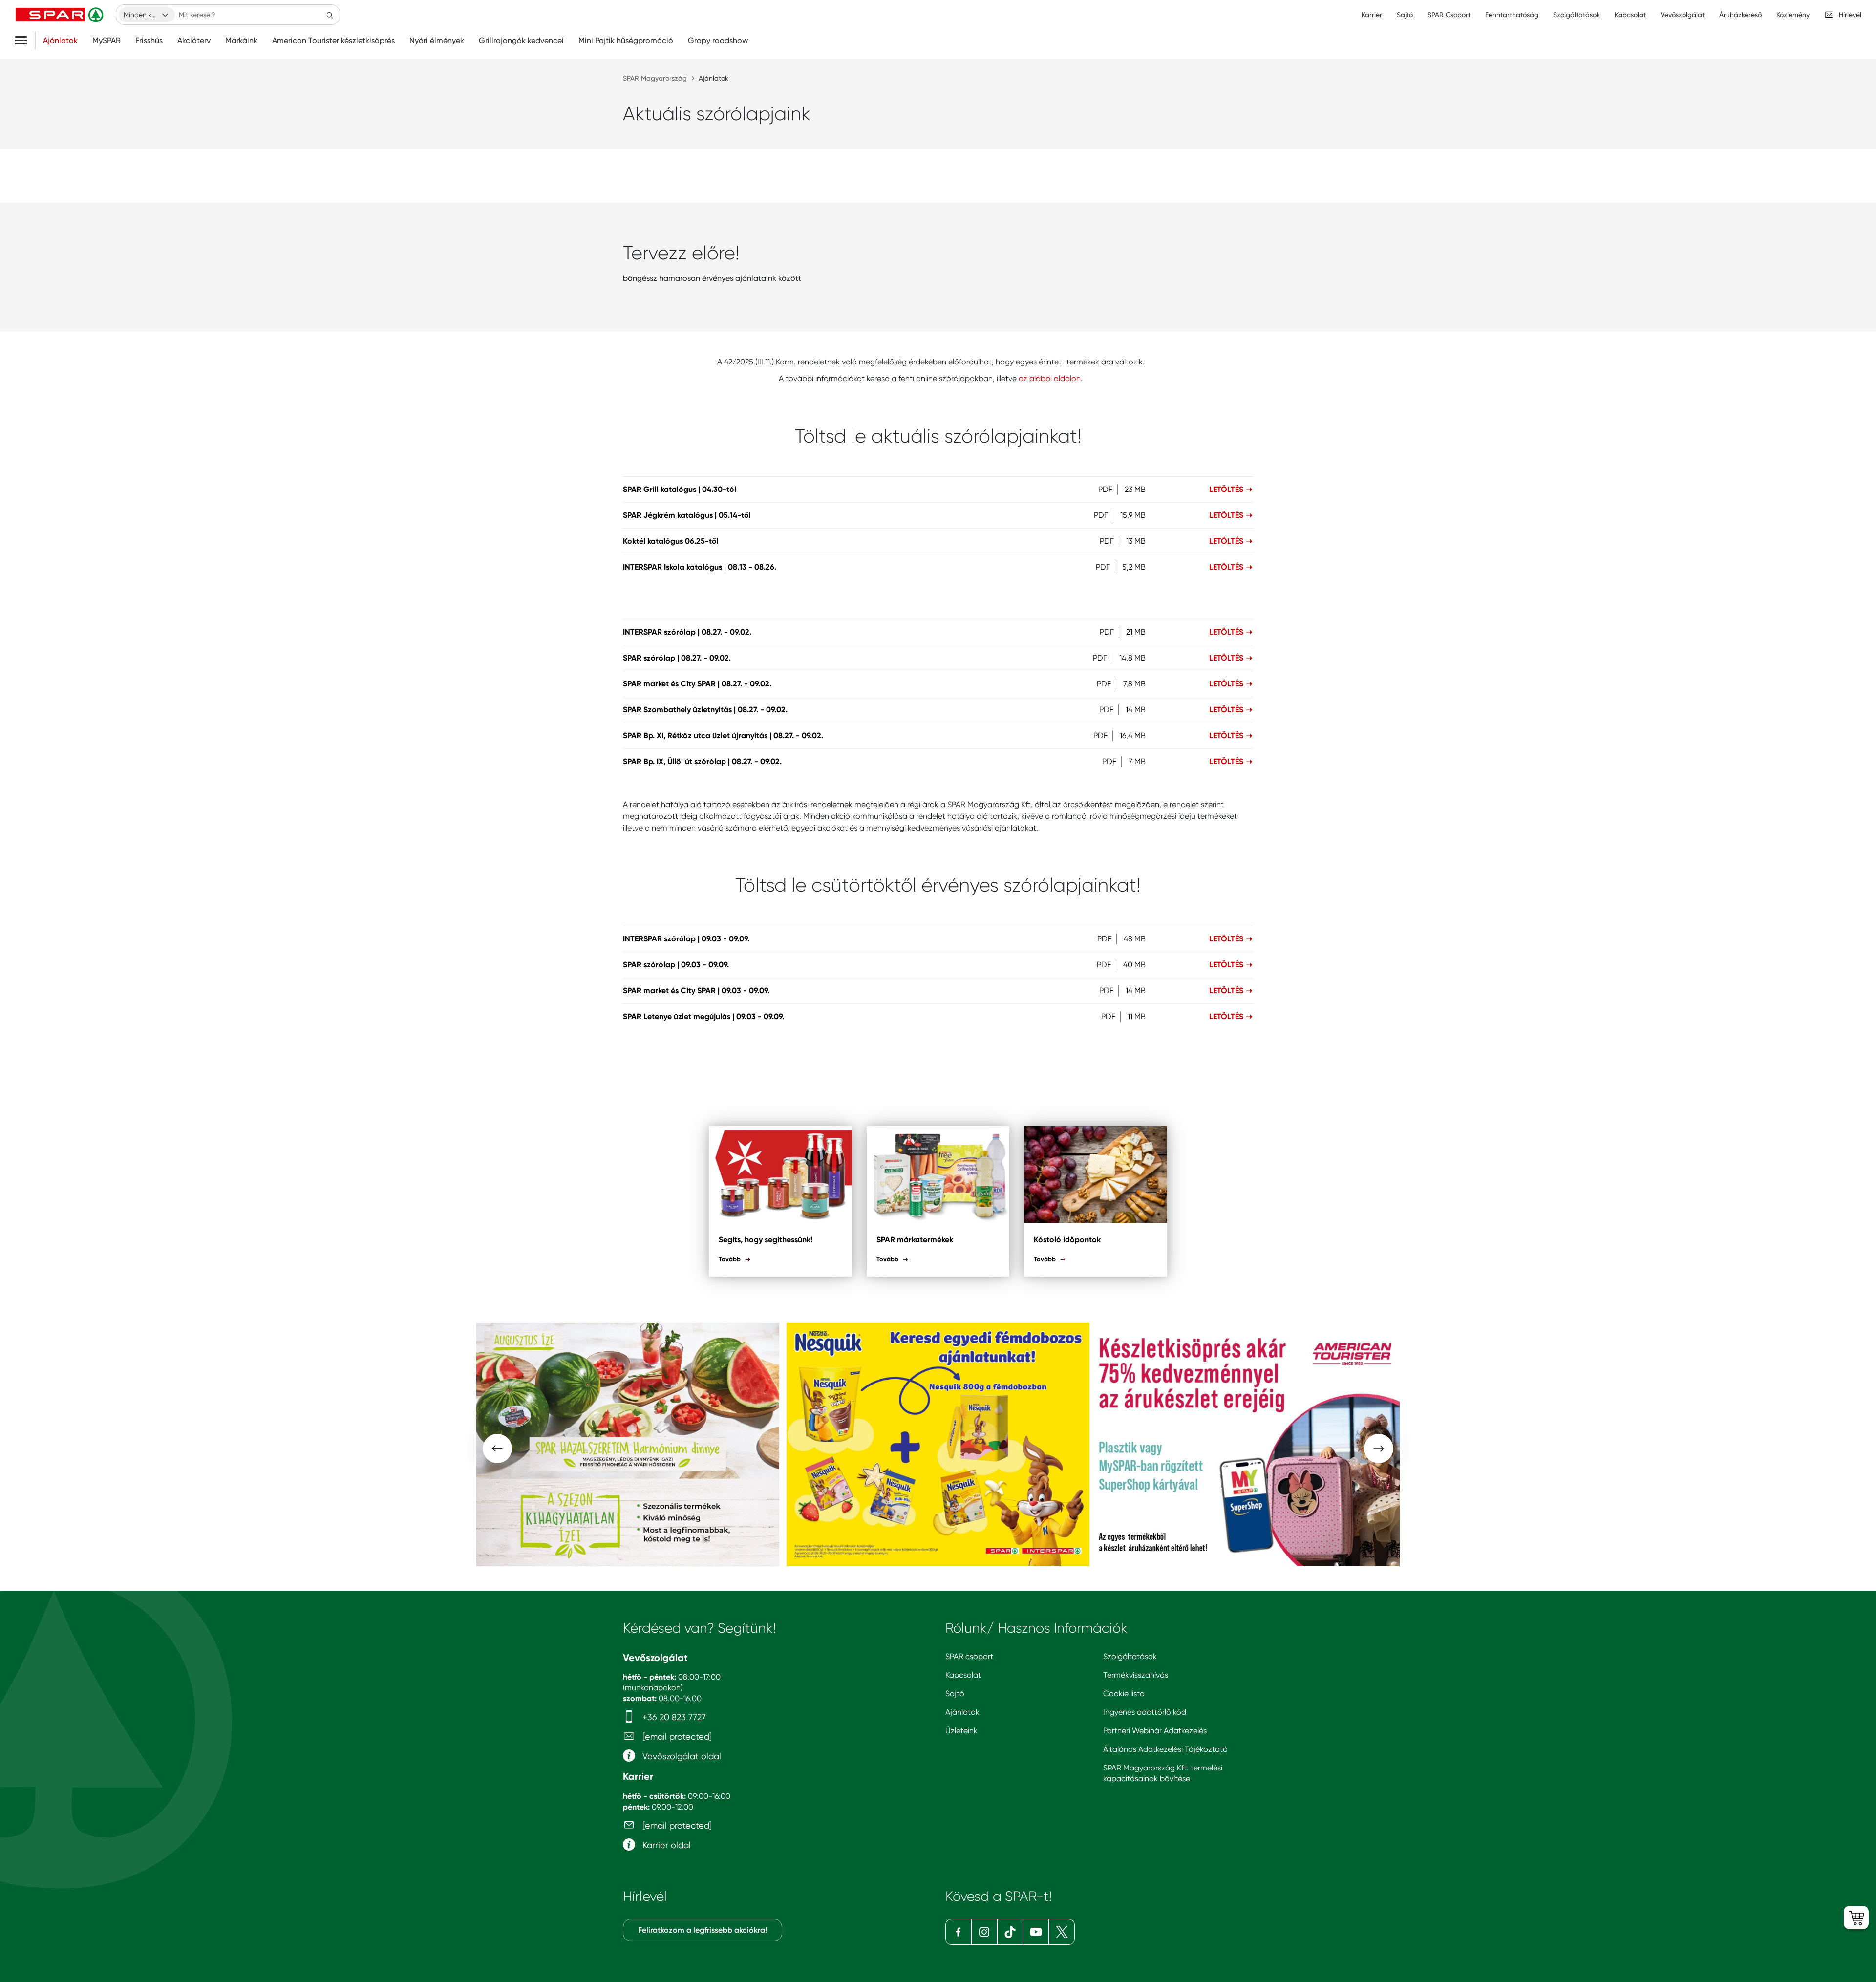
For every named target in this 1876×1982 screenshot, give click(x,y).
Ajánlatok (60, 41)
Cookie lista (1124, 1694)
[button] (497, 1449)
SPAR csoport (969, 1656)
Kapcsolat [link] (1630, 15)
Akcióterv (194, 41)
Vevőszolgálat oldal (681, 1756)
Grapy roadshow (718, 41)
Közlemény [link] (1793, 15)
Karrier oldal (665, 1845)
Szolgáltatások (1130, 1656)
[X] (1062, 1932)
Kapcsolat (963, 1675)
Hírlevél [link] (1850, 15)
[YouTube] (1036, 1932)
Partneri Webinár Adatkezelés (1155, 1731)
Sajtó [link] (1405, 15)
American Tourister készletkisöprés (333, 41)
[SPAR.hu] (61, 15)
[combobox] (147, 15)
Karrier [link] (1372, 15)
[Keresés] (330, 15)
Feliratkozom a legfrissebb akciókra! (703, 1930)
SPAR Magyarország (655, 78)
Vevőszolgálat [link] (1683, 15)
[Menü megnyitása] (25, 41)
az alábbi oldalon (1050, 378)
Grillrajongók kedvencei (521, 41)
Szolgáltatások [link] (1577, 15)
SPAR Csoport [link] (1449, 15)
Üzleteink (961, 1731)
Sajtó (955, 1694)
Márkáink (241, 41)
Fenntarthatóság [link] (1512, 15)
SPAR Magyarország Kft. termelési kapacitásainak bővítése (1163, 1773)
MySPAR (107, 41)
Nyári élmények (437, 41)
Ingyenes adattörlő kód (1145, 1712)
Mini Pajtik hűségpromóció (626, 41)
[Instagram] (984, 1932)
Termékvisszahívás (1136, 1675)
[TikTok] (1010, 1932)
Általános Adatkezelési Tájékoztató (1165, 1749)
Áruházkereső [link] (1740, 15)
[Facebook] (958, 1932)
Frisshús (149, 41)
